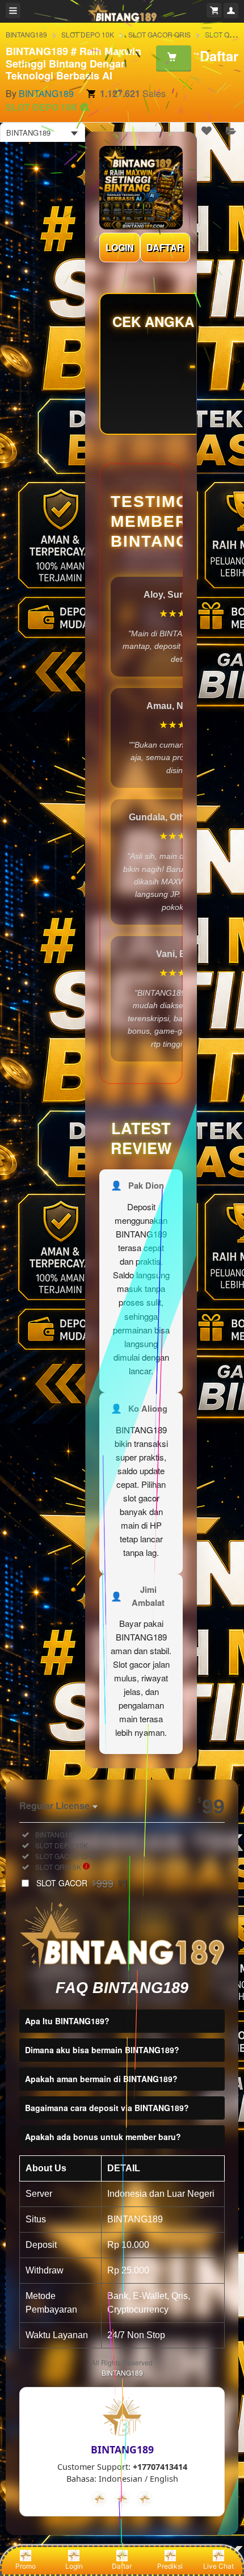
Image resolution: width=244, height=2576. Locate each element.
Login (74, 2566)
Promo (26, 2566)
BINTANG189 (26, 34)
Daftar (122, 2566)
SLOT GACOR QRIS (159, 34)
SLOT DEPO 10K (88, 34)
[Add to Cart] (174, 58)
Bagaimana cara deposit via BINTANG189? (107, 2108)
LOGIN (120, 247)
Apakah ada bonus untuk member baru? (103, 2137)
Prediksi (170, 2566)
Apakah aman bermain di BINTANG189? (101, 2079)
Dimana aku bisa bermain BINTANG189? (102, 2050)
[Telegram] (122, 2499)
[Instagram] (145, 2499)
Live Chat (218, 2566)
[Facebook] (99, 2499)
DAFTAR (165, 247)
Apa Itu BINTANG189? (67, 2021)
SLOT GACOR (82, 1883)
